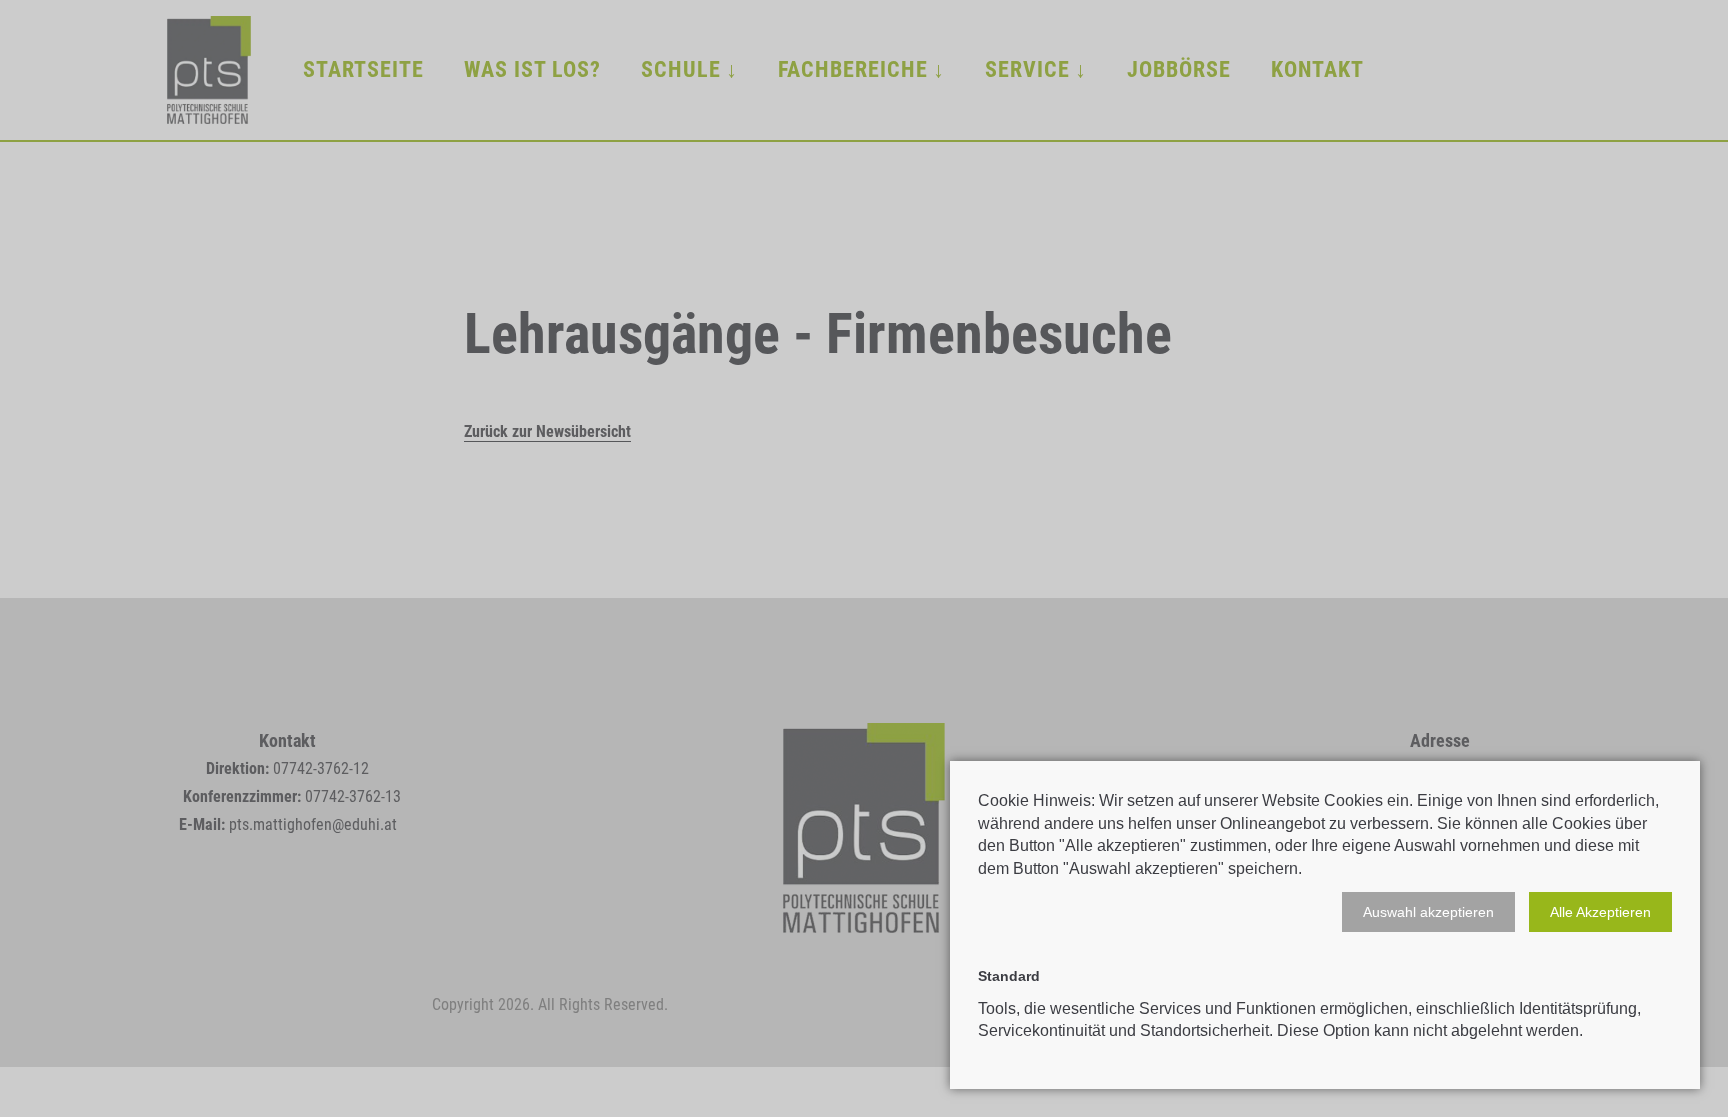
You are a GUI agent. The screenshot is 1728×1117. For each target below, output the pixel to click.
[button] (1428, 912)
